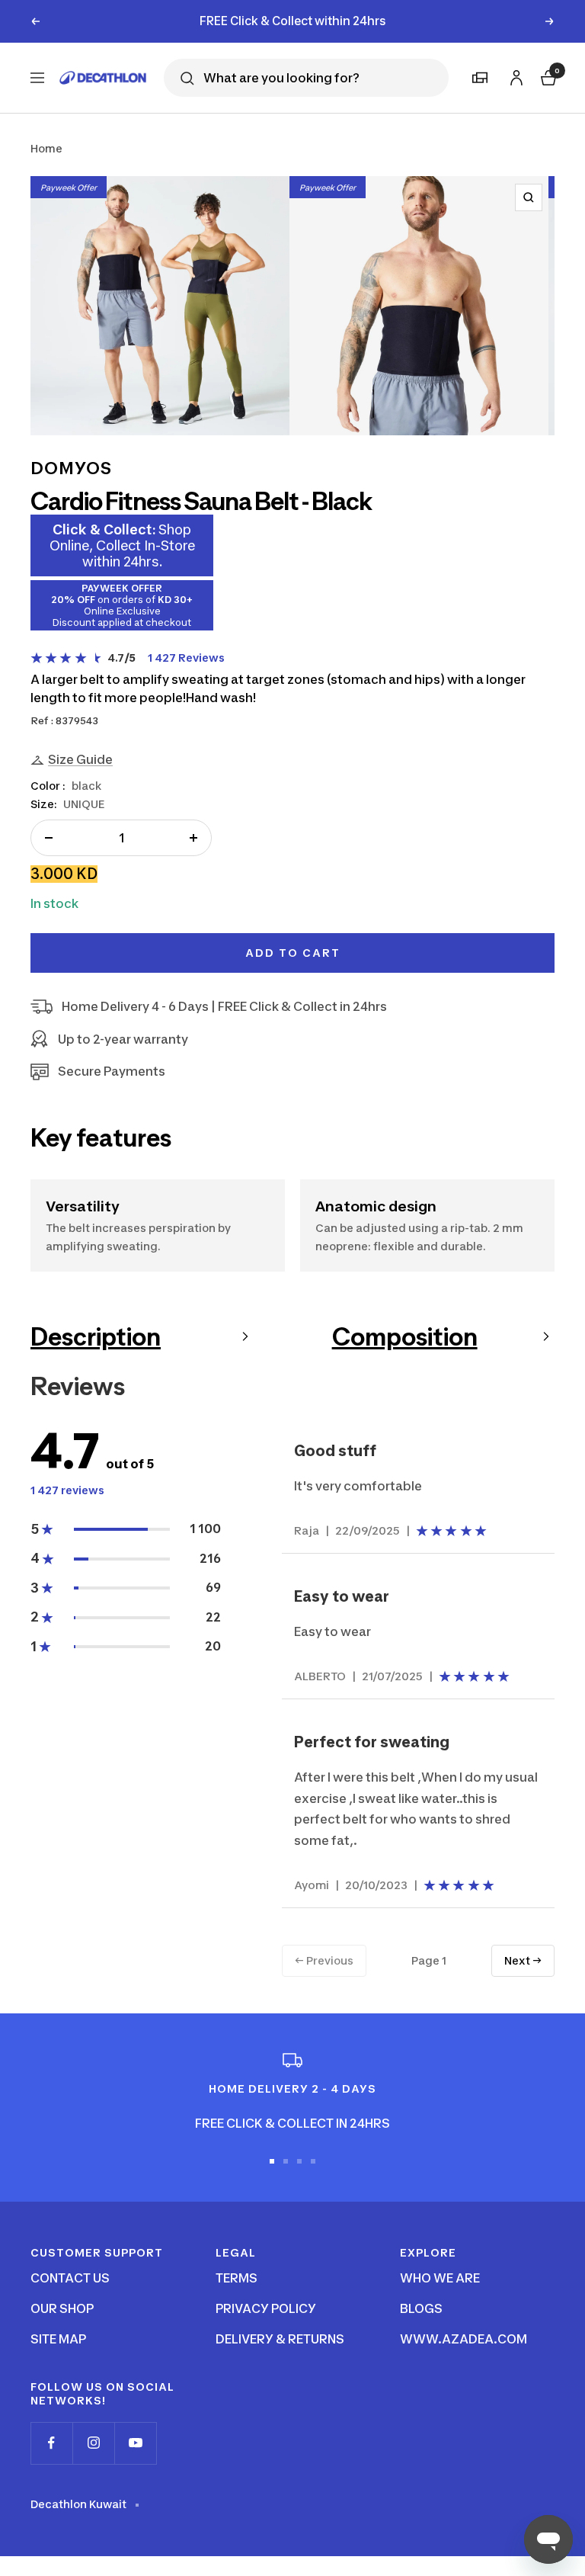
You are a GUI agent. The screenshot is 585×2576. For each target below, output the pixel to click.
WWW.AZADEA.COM (464, 2339)
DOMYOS (71, 468)
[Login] (514, 75)
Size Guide (80, 759)
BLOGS (421, 2308)
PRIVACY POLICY (266, 2308)
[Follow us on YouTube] (135, 2443)
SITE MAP (58, 2339)
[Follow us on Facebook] (51, 2443)
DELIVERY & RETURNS (280, 2339)
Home (46, 148)
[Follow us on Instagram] (93, 2443)
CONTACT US (70, 2278)
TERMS (237, 2278)
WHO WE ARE (440, 2278)
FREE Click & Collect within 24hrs (293, 21)
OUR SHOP (62, 2308)
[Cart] (547, 76)
